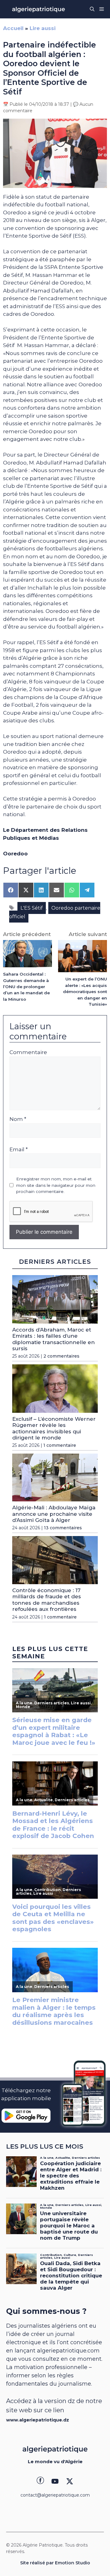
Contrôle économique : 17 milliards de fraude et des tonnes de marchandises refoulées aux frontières (47, 1600)
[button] (92, 9)
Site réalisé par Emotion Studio (55, 2563)
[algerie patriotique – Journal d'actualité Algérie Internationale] (38, 9)
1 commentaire (60, 1445)
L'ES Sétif (32, 908)
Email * (19, 1149)
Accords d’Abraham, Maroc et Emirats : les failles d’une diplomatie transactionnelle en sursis (53, 1339)
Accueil (13, 28)
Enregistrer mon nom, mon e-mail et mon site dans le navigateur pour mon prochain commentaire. (56, 1185)
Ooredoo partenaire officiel (55, 912)
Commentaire (28, 1052)
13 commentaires (63, 1528)
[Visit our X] (70, 2481)
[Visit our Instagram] (55, 2481)
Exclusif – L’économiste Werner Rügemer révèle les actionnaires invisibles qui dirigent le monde (54, 1428)
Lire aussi (43, 28)
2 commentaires (61, 1356)
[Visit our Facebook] (40, 2481)
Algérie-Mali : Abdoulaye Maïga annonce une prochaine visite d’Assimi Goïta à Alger (54, 1514)
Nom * (18, 1119)
